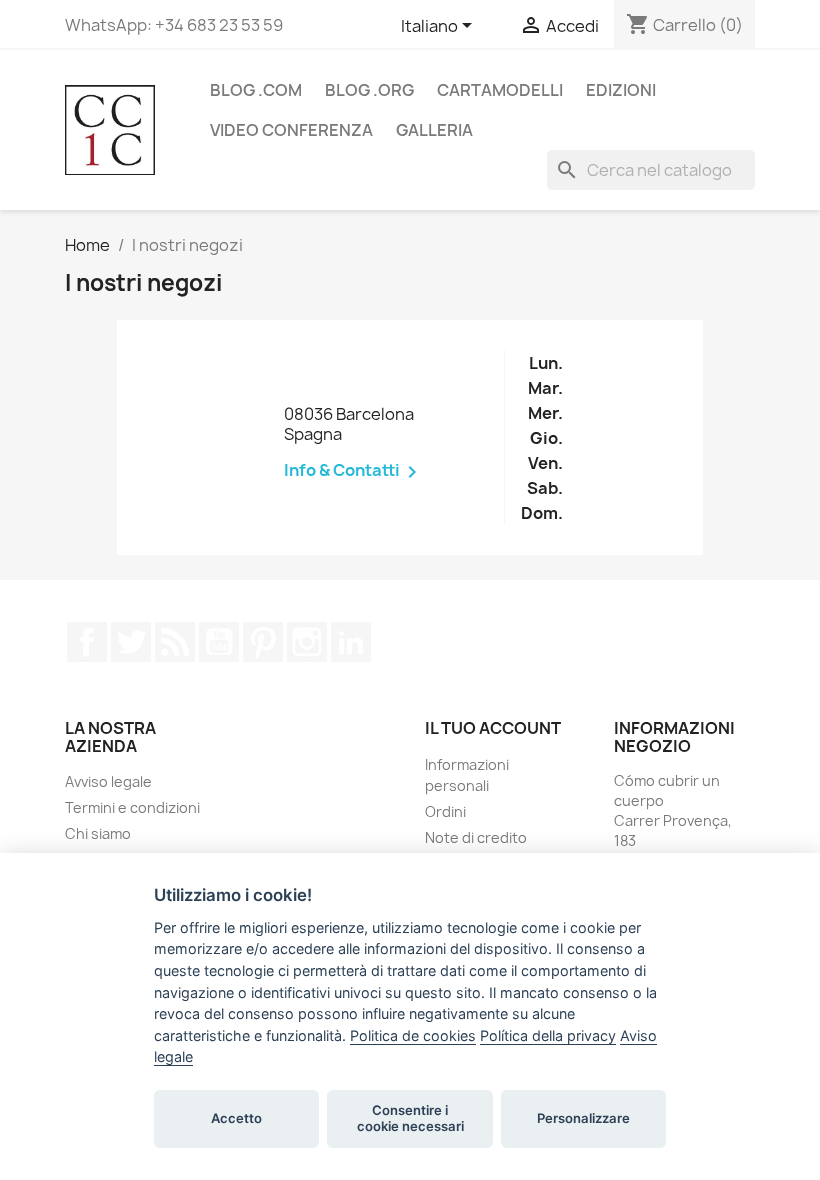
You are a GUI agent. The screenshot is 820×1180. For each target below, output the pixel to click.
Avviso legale (108, 781)
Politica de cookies (413, 1035)
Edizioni (621, 90)
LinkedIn (351, 642)
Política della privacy (548, 1035)
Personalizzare (583, 1118)
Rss (175, 642)
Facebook (87, 642)
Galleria (434, 130)
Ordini (445, 811)
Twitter (131, 642)
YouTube (219, 642)
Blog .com (256, 90)
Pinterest (263, 642)
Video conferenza (291, 130)
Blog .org (369, 90)
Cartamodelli (500, 90)
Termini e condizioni (132, 807)
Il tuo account (493, 728)
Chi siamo (98, 833)
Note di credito (476, 837)
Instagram (307, 642)
